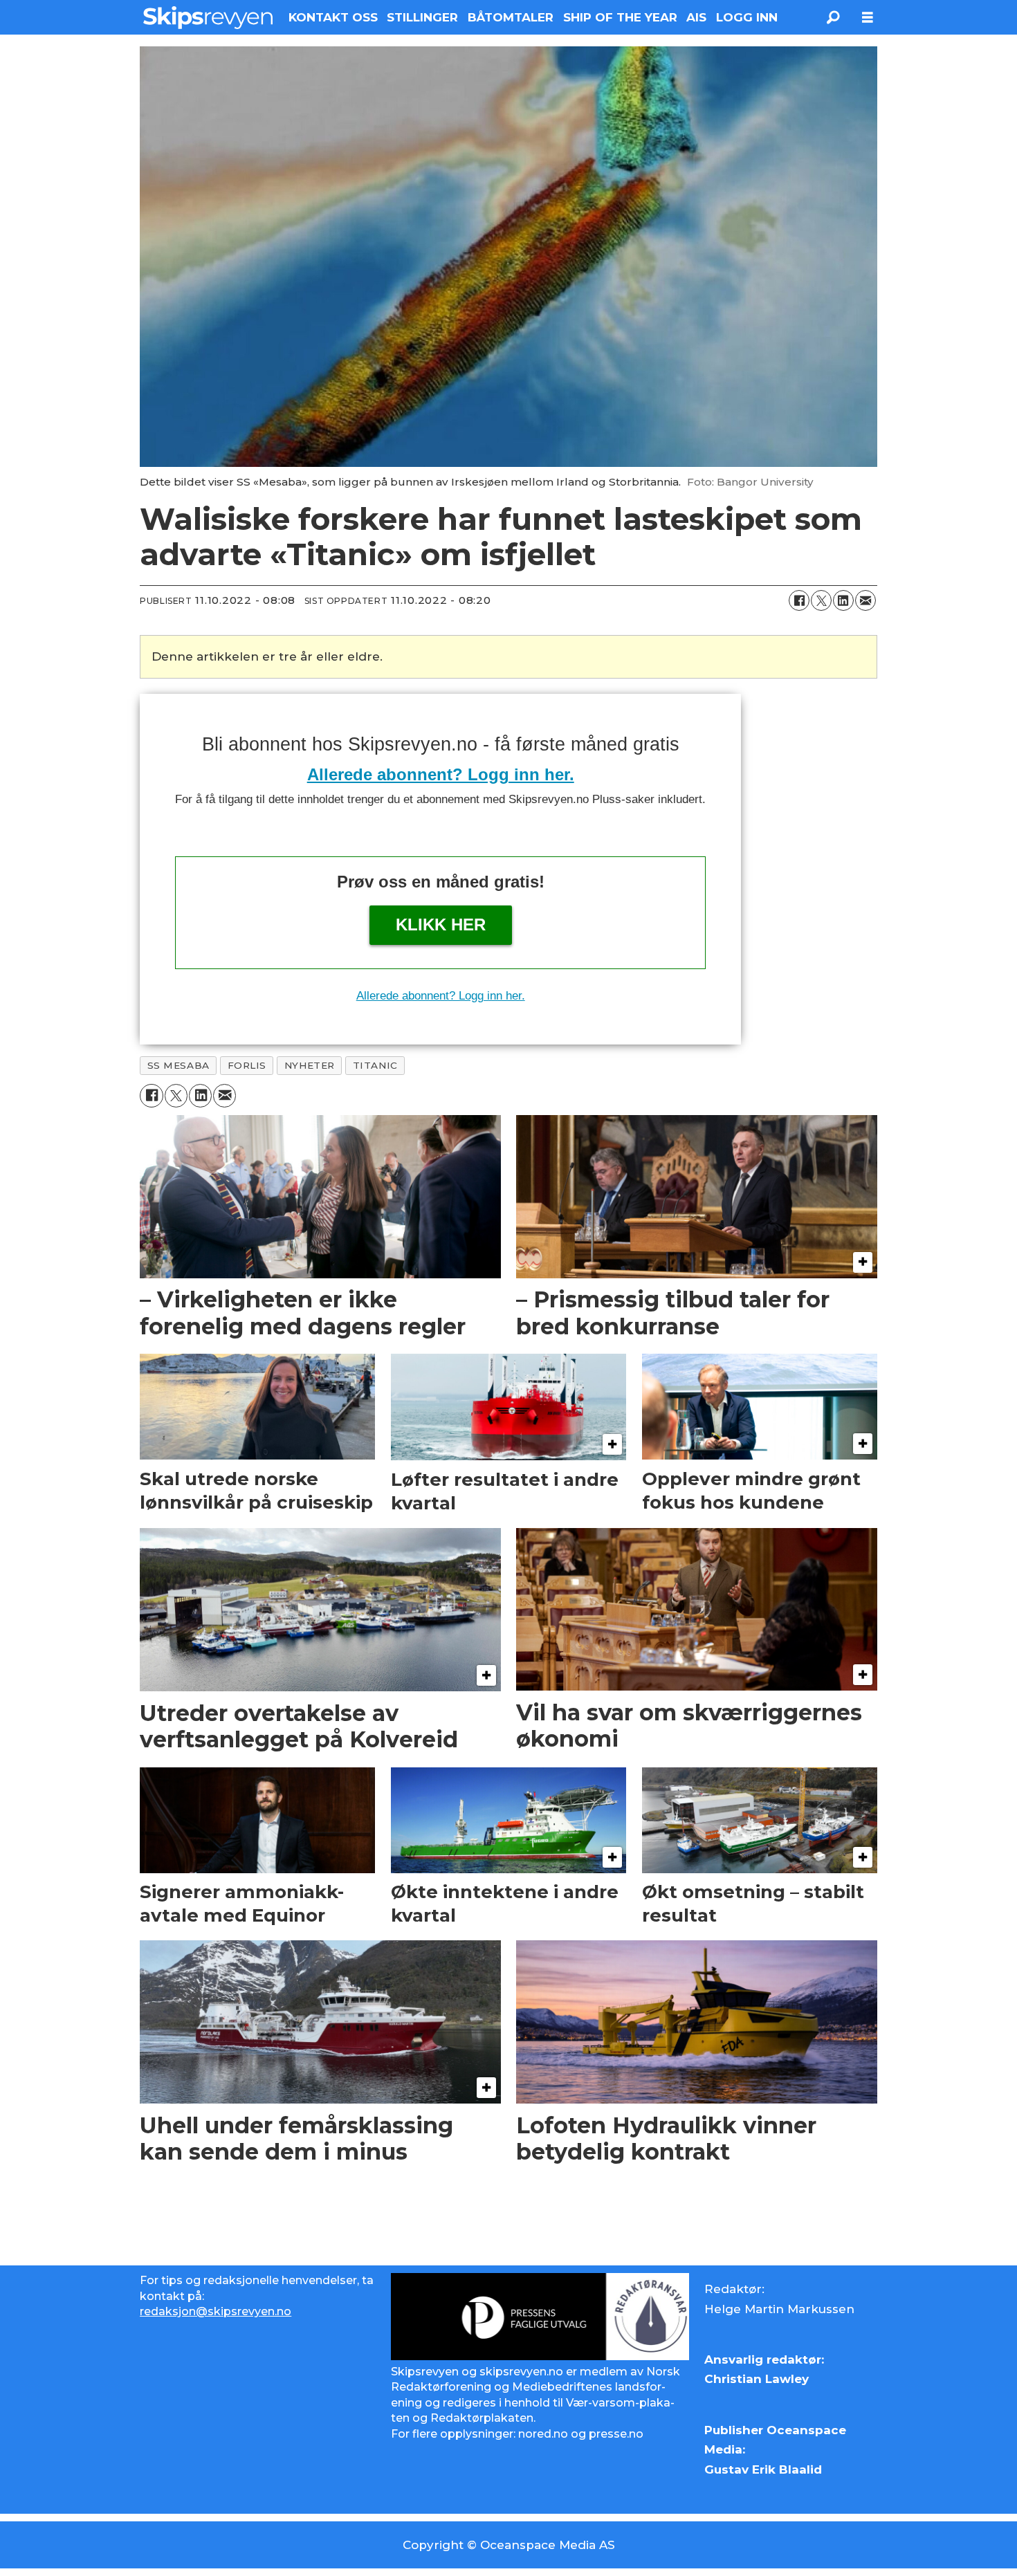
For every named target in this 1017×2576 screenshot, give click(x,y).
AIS (696, 17)
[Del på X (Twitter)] (821, 600)
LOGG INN (747, 17)
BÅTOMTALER (511, 17)
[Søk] (833, 17)
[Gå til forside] (208, 17)
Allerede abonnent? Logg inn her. (441, 774)
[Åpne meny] (868, 18)
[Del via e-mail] (865, 600)
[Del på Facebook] (799, 600)
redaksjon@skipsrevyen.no (216, 2311)
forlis (247, 1065)
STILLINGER (422, 17)
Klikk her (441, 924)
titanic (375, 1065)
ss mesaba (178, 1065)
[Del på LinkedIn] (843, 600)
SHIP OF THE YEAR (620, 17)
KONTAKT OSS (333, 17)
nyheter (310, 1065)
